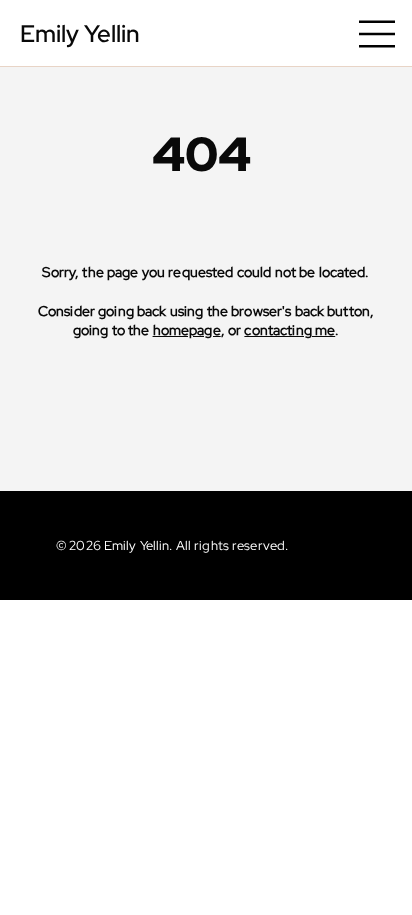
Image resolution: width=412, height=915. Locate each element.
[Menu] (378, 34)
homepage (187, 330)
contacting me (289, 330)
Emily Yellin (80, 33)
